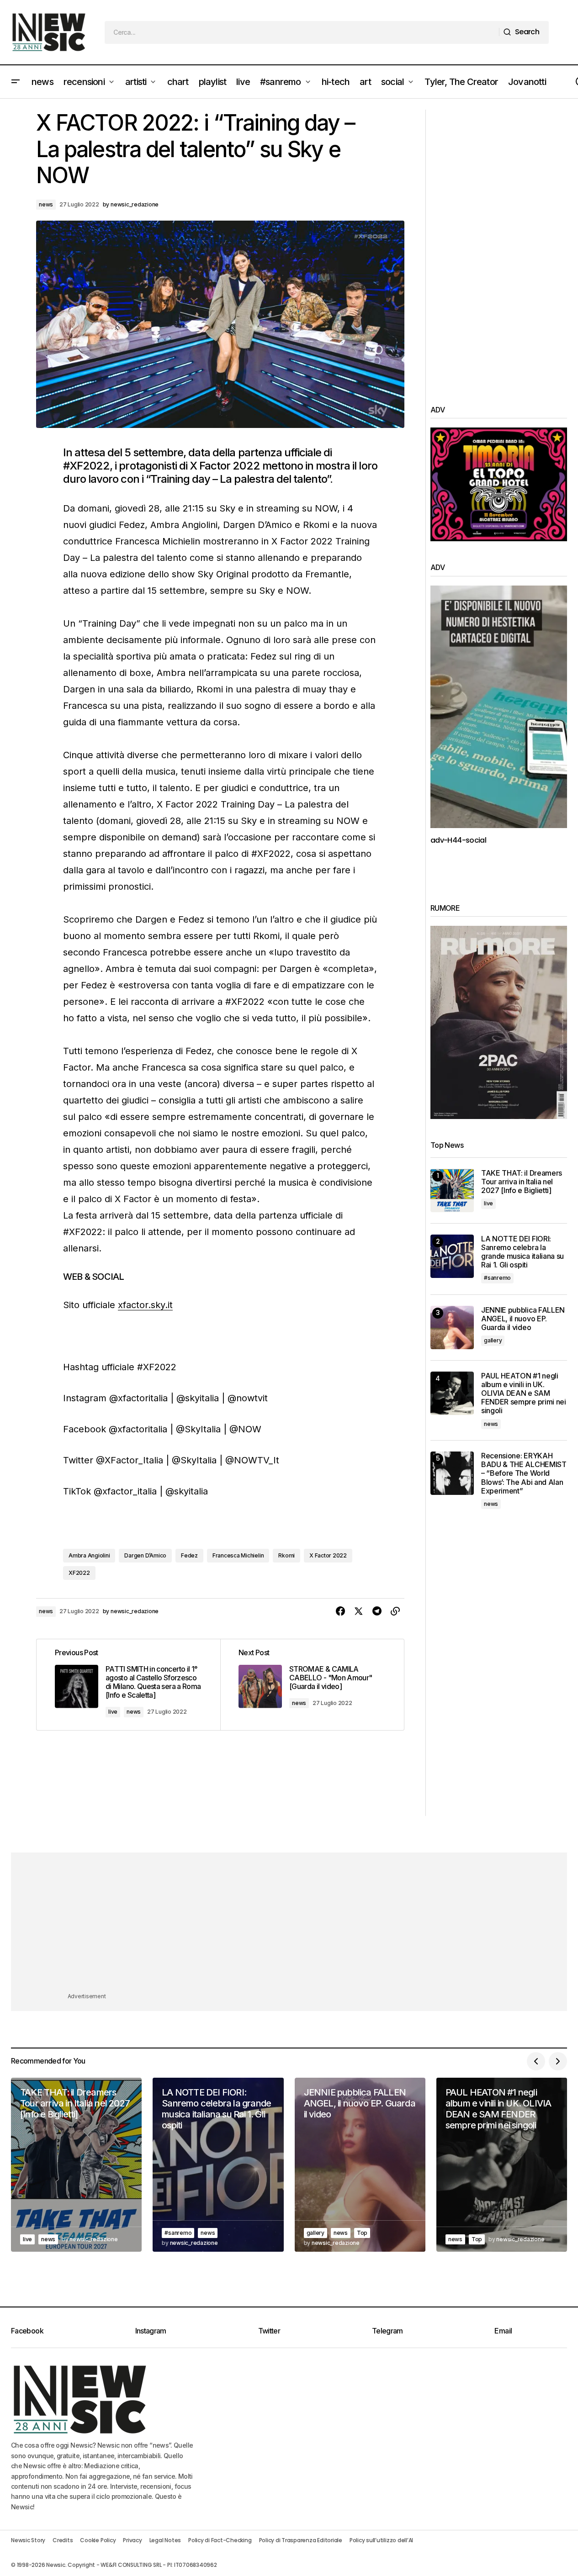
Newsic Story (28, 2540)
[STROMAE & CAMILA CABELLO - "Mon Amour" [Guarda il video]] (312, 1684)
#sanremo (497, 1278)
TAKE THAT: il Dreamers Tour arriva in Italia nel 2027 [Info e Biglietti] (522, 1182)
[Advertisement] (499, 247)
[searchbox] (302, 32)
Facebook (27, 2331)
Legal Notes (165, 2540)
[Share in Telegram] (377, 1611)
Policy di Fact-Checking (220, 2540)
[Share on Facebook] (340, 1611)
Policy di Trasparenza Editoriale (301, 2540)
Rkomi (286, 1555)
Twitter (269, 2331)
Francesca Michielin (238, 1555)
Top (362, 2233)
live (113, 1712)
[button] (16, 82)
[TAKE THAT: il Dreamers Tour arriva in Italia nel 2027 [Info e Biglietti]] (452, 1190)
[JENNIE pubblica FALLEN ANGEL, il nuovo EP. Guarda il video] (452, 1328)
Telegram (387, 2331)
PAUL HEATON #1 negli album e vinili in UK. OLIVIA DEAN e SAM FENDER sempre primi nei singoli (524, 1394)
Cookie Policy (98, 2540)
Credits (63, 2540)
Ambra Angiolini (89, 1555)
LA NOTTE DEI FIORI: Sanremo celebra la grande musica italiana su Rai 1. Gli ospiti (522, 1252)
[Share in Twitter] (359, 1611)
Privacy (132, 2540)
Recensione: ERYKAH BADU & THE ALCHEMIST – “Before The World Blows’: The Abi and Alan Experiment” (524, 1473)
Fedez (189, 1555)
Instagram (151, 2331)
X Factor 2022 (328, 1555)
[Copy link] (395, 1611)
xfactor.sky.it (145, 1305)
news (46, 204)
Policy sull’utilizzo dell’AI (381, 2540)
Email (503, 2331)
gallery (493, 1340)
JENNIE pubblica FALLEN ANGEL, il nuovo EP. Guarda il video (523, 1319)
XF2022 (79, 1573)
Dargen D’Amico (145, 1555)
